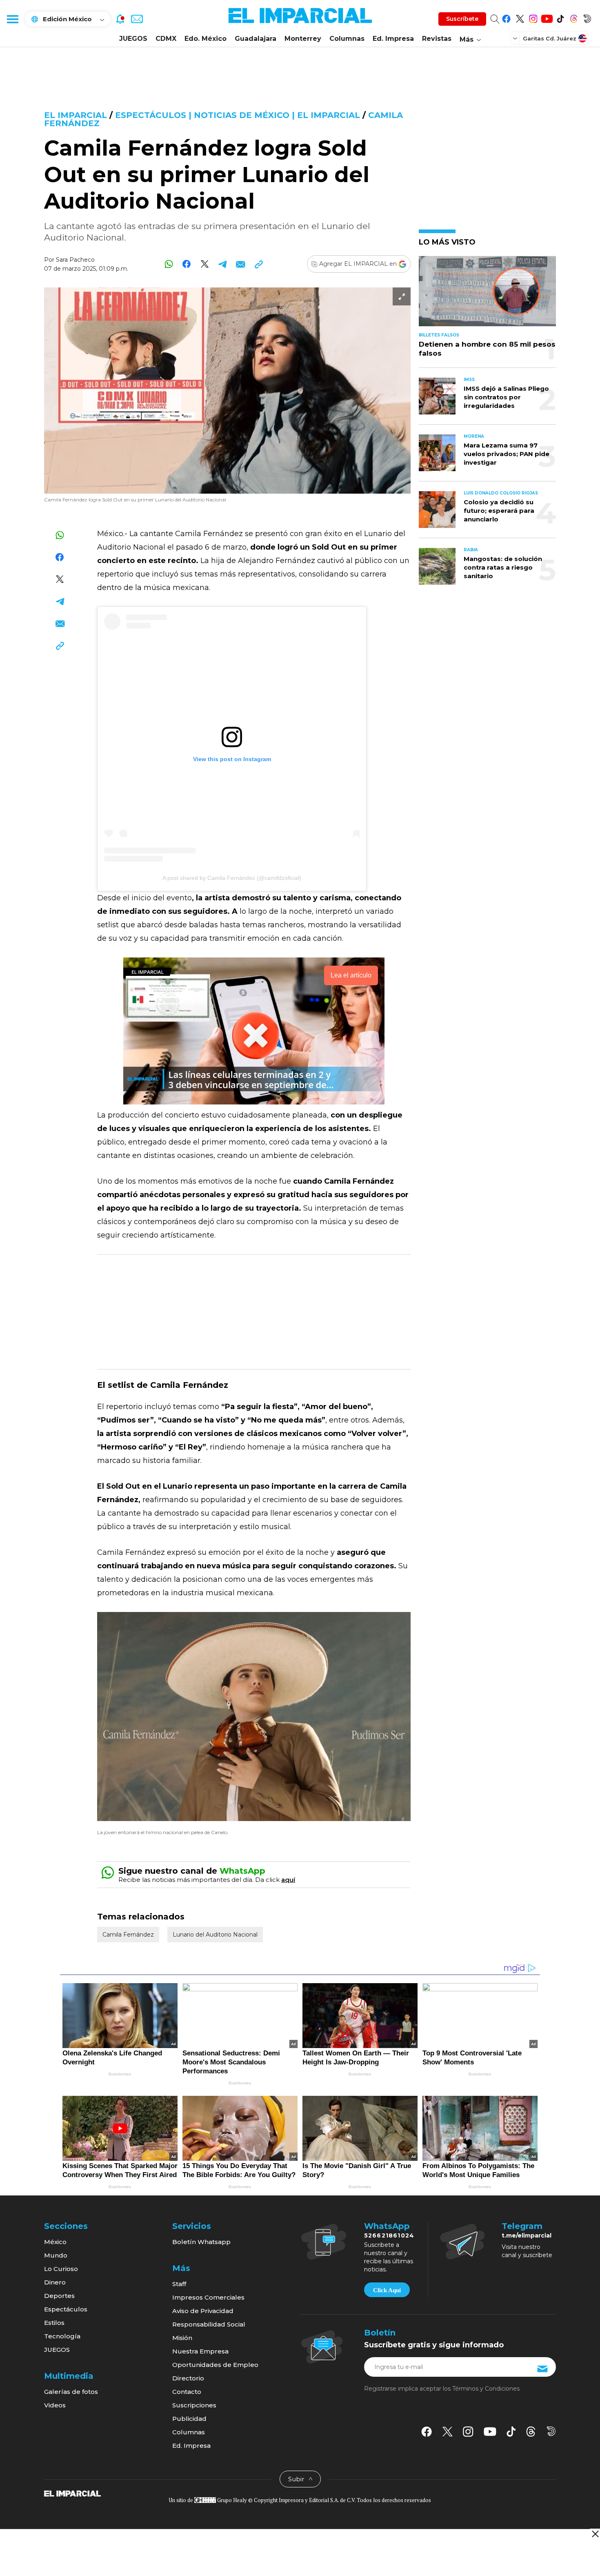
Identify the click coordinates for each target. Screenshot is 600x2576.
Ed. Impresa (393, 39)
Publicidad (189, 2419)
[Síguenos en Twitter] (520, 17)
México (55, 2242)
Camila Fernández (128, 1935)
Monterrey (303, 39)
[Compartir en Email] (241, 264)
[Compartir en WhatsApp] (169, 264)
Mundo (56, 2255)
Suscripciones (194, 2405)
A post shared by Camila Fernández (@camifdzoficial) (232, 878)
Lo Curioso (61, 2269)
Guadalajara (256, 39)
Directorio (188, 2378)
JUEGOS (133, 39)
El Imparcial (76, 115)
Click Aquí (387, 2290)
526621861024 (389, 2235)
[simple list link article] (487, 295)
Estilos (54, 2323)
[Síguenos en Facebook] (506, 17)
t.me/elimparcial (527, 2235)
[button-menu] (12, 19)
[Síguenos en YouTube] (547, 17)
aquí (288, 1880)
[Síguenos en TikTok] (560, 17)
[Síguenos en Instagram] (533, 17)
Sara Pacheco (75, 260)
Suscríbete (462, 19)
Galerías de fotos (71, 2392)
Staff (179, 2284)
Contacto (187, 2392)
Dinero (55, 2282)
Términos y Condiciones (486, 2389)
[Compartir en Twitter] (205, 264)
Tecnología (62, 2336)
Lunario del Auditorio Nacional (215, 1935)
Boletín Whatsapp (201, 2242)
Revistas (437, 39)
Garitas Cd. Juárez (550, 38)
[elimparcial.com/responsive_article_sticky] (595, 2534)
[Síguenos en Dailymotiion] (551, 2431)
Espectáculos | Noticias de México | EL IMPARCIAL (238, 115)
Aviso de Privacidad (203, 2311)
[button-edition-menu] (516, 38)
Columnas (347, 39)
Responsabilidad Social (209, 2324)
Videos (55, 2405)
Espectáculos (66, 2309)
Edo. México (206, 39)
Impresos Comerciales (208, 2297)
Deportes (59, 2296)
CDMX (166, 39)
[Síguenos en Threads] (574, 17)
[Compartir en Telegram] (223, 264)
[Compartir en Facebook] (187, 264)
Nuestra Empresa (200, 2351)
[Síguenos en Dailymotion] (587, 17)
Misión (182, 2338)
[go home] (72, 2493)
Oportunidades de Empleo (215, 2365)
